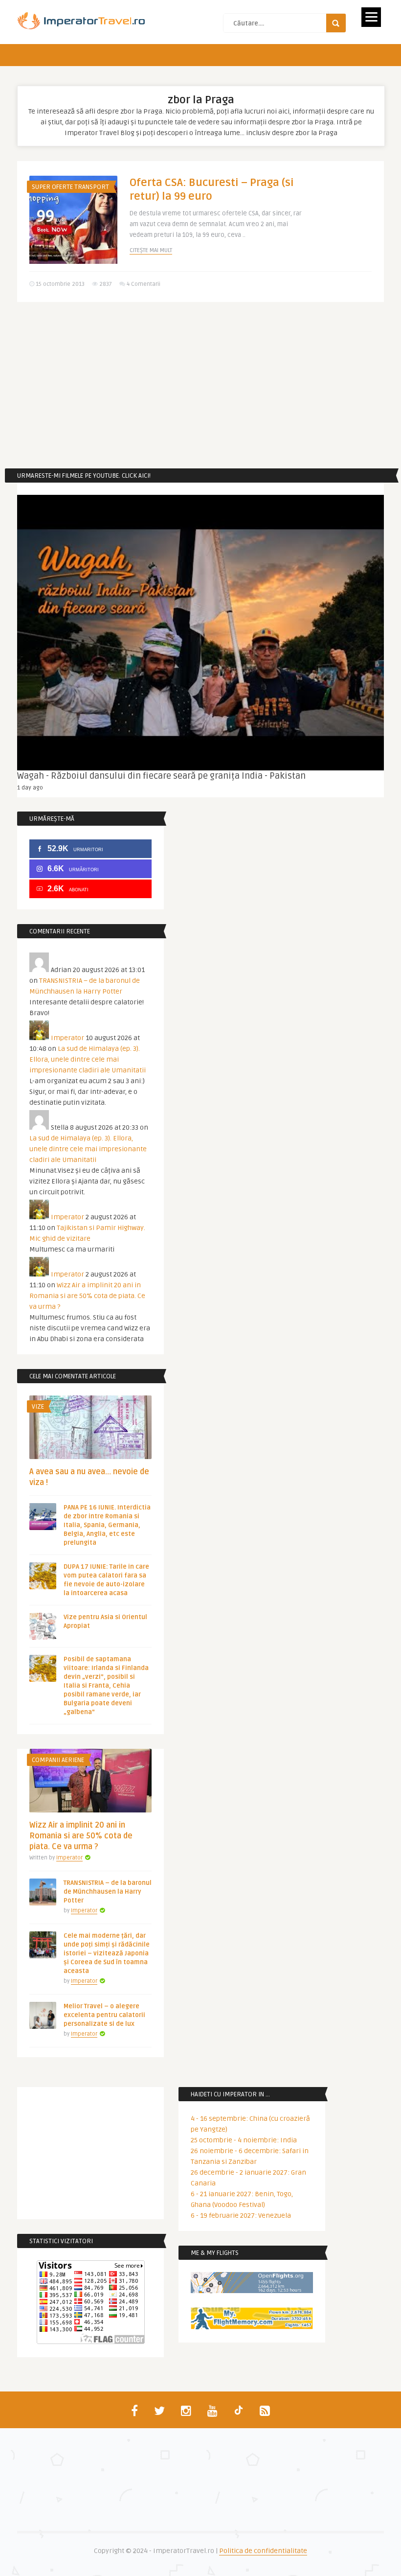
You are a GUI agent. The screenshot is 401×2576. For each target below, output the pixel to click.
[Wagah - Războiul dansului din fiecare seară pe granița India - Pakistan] (200, 633)
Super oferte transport (70, 187)
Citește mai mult (151, 250)
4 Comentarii (144, 284)
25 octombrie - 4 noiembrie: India (244, 2140)
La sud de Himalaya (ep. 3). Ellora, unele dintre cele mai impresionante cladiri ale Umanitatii (88, 1059)
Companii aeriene (58, 1760)
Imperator (67, 1038)
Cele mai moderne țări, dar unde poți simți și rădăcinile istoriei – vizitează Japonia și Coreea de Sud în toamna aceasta (107, 1953)
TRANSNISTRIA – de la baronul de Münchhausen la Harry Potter (108, 1892)
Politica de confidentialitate (263, 2551)
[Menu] (371, 17)
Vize (38, 1407)
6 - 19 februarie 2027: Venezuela (241, 2216)
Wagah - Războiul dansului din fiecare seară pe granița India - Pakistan (161, 776)
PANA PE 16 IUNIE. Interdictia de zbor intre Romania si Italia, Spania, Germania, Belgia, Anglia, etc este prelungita (107, 1525)
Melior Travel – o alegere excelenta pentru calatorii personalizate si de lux (104, 2015)
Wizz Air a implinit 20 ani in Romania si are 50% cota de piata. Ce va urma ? (87, 1296)
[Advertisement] (200, 385)
